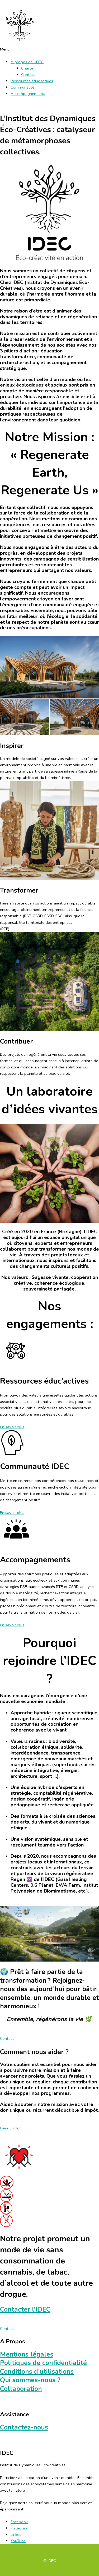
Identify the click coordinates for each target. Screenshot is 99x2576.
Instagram (19, 2528)
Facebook (19, 2522)
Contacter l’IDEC (25, 2309)
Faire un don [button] (11, 2128)
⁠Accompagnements (28, 94)
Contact (28, 75)
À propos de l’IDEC (27, 62)
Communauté (22, 87)
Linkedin (18, 2534)
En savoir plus (12, 1427)
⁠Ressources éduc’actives (32, 81)
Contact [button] (7, 2038)
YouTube (18, 2541)
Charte (27, 68)
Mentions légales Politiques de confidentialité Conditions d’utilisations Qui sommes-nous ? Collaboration (43, 2372)
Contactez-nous (24, 2427)
